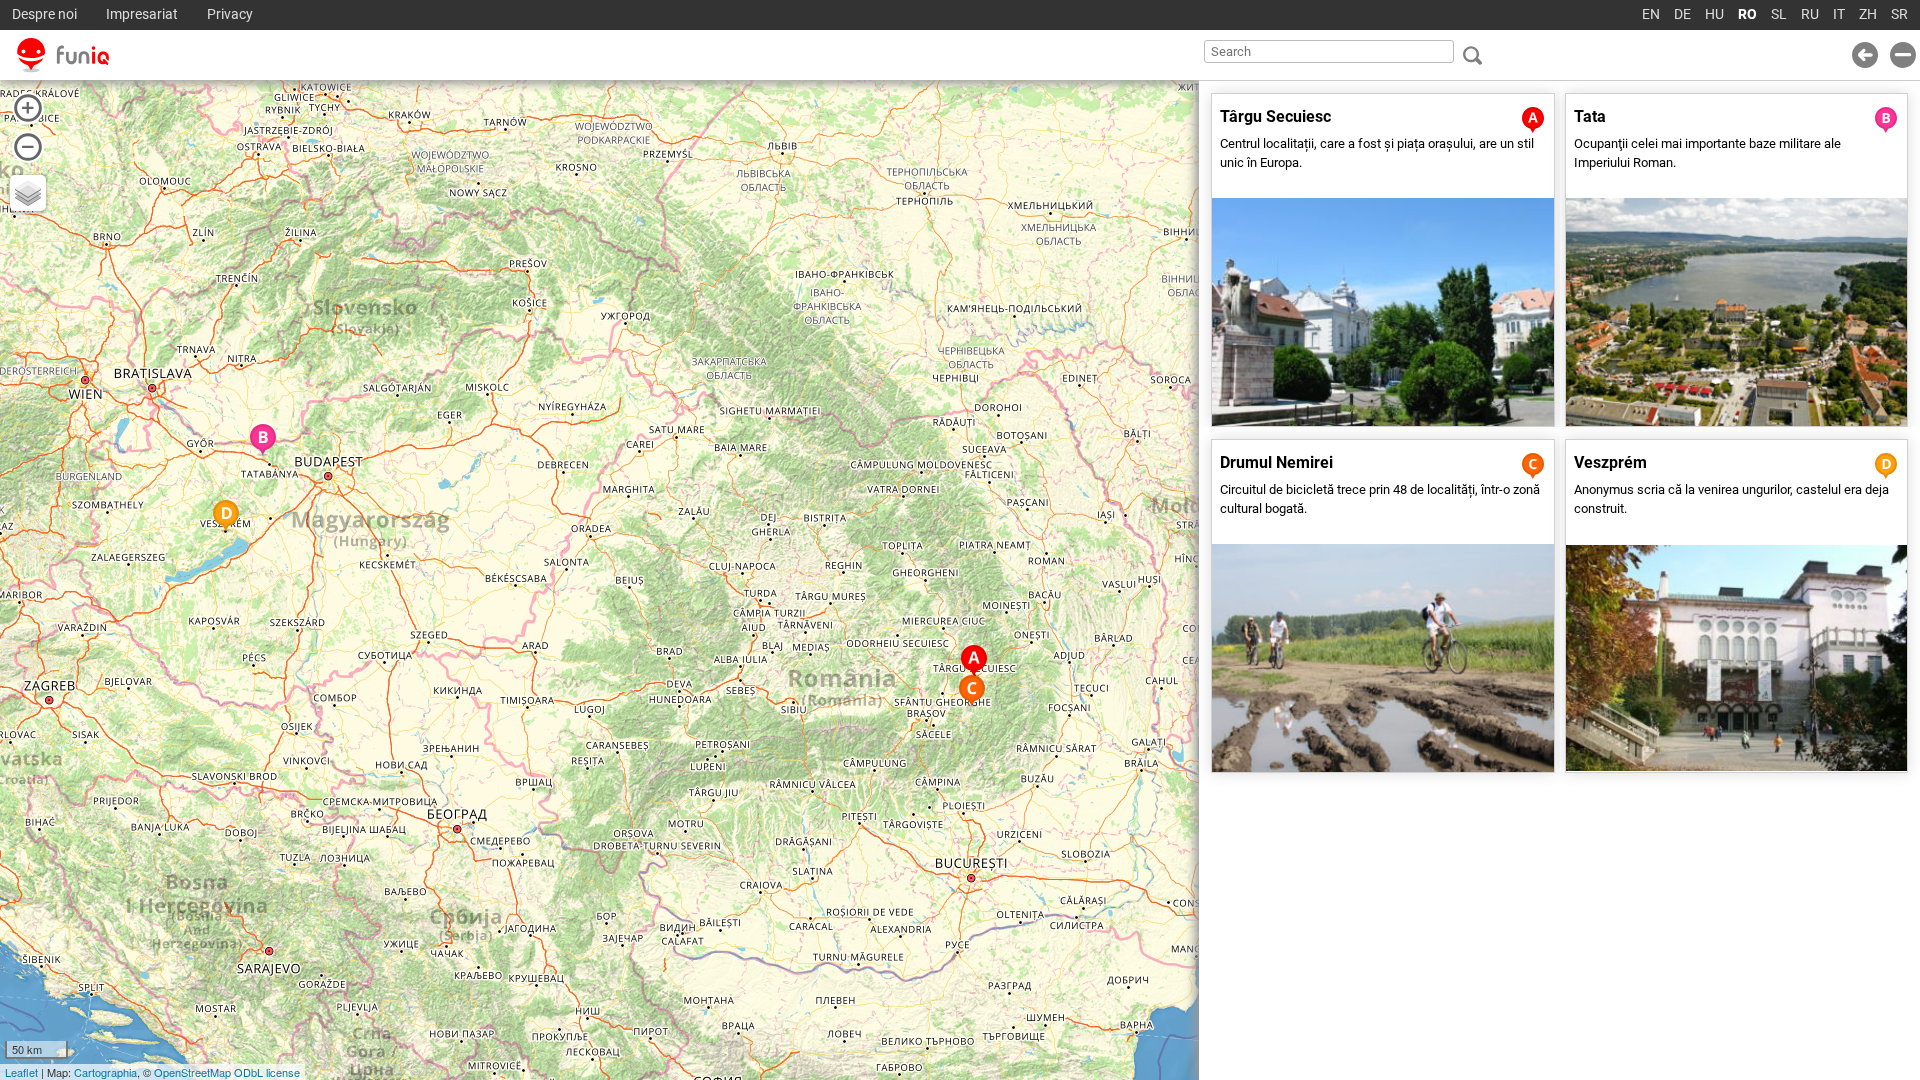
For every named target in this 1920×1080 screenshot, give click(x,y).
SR (1899, 14)
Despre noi (44, 14)
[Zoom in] (28, 108)
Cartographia (105, 1072)
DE (1682, 14)
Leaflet (21, 1072)
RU (1810, 14)
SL (1779, 14)
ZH (1868, 14)
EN (1651, 14)
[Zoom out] (28, 147)
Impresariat (142, 14)
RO (1747, 14)
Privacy (230, 14)
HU (1714, 14)
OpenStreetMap (192, 1072)
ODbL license (267, 1072)
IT (1839, 14)
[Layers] (28, 193)
